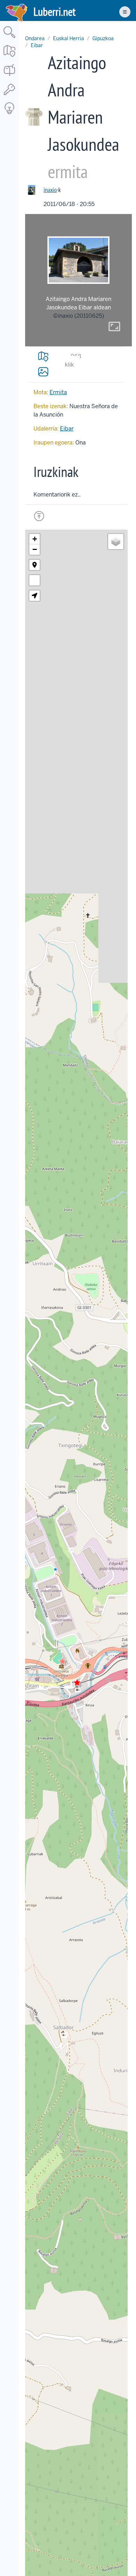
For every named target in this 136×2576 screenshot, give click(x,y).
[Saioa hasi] (9, 95)
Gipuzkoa (103, 38)
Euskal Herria (69, 38)
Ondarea (35, 38)
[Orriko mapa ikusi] (43, 356)
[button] (62, 1661)
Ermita (58, 392)
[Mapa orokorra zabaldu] (9, 57)
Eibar (37, 45)
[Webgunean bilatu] (9, 39)
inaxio (50, 190)
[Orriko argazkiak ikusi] (43, 371)
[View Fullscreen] (35, 580)
